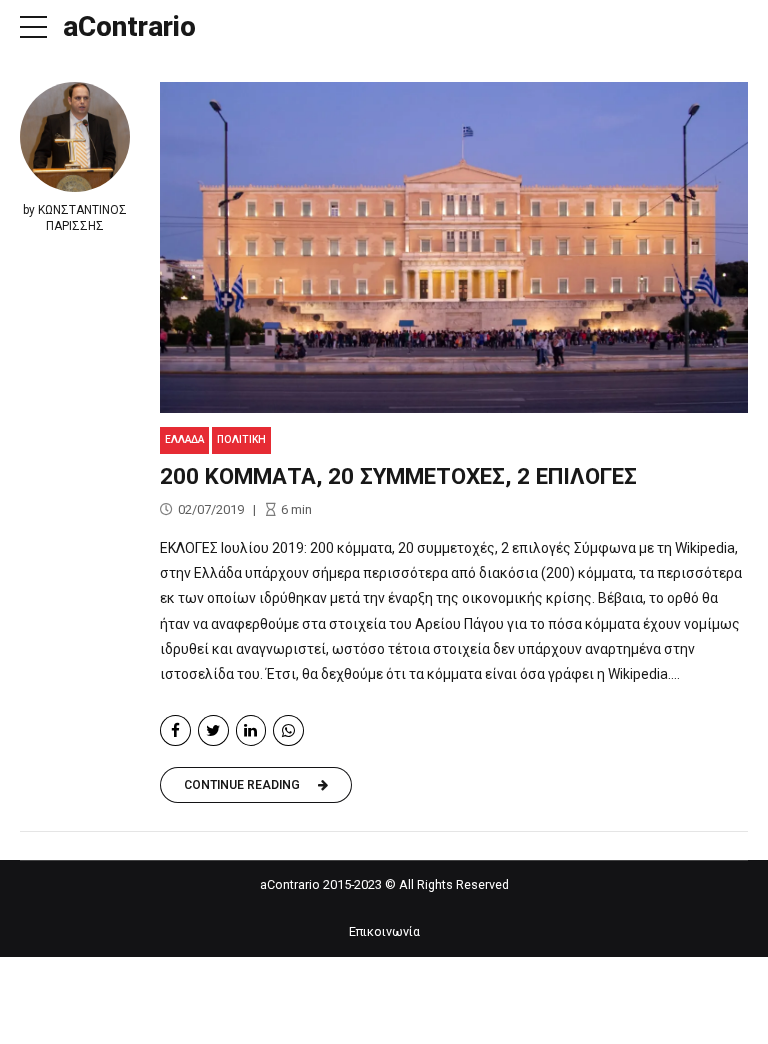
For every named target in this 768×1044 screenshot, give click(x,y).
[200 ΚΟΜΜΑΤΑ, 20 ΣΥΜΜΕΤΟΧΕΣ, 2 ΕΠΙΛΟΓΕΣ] (454, 247)
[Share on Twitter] (213, 730)
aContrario (129, 26)
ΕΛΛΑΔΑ (184, 439)
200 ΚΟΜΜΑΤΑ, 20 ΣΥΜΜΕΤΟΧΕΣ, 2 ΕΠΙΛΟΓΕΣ (398, 476)
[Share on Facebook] (175, 730)
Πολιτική (241, 439)
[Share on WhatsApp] (288, 730)
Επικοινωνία (384, 931)
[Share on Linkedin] (251, 730)
